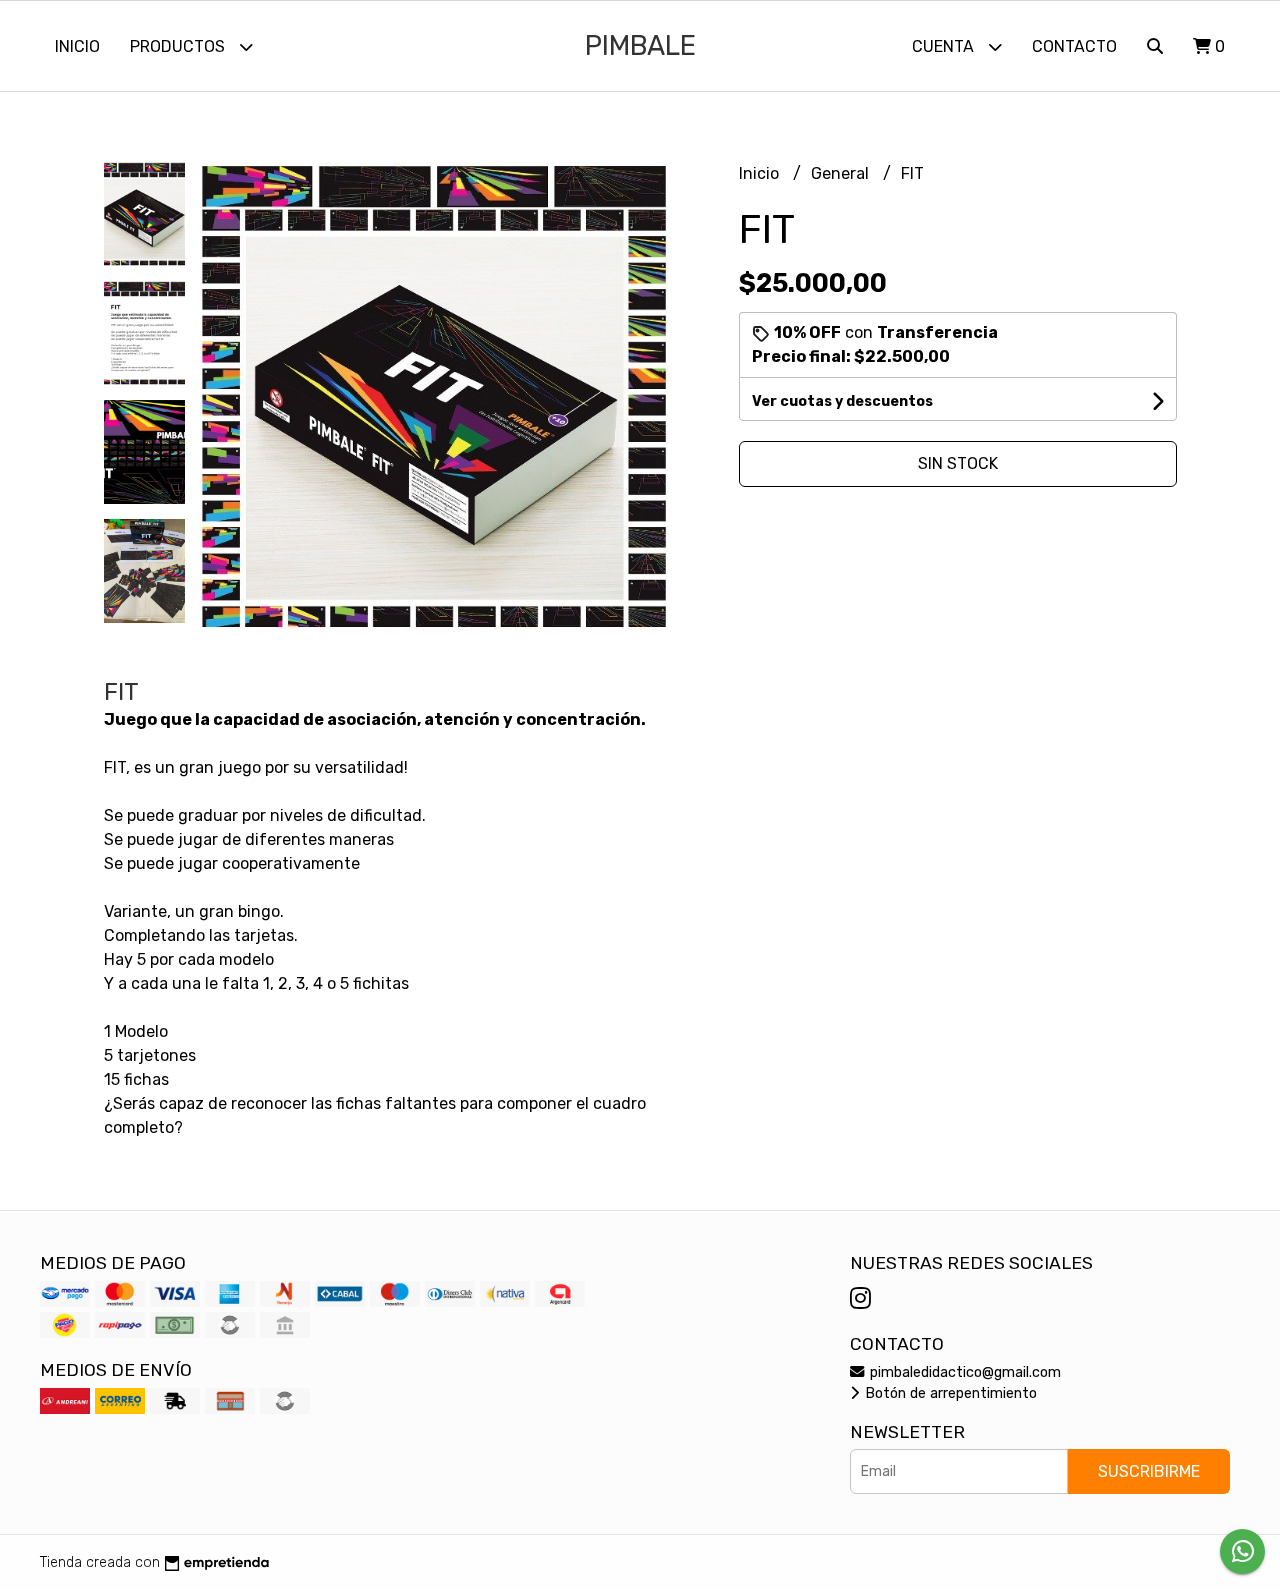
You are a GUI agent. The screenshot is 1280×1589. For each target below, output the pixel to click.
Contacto (1074, 46)
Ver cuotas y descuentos (842, 401)
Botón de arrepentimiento (949, 1393)
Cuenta (945, 46)
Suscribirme (1149, 1471)
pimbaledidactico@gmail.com (963, 1372)
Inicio (77, 46)
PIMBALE (640, 46)
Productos (179, 46)
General (842, 173)
